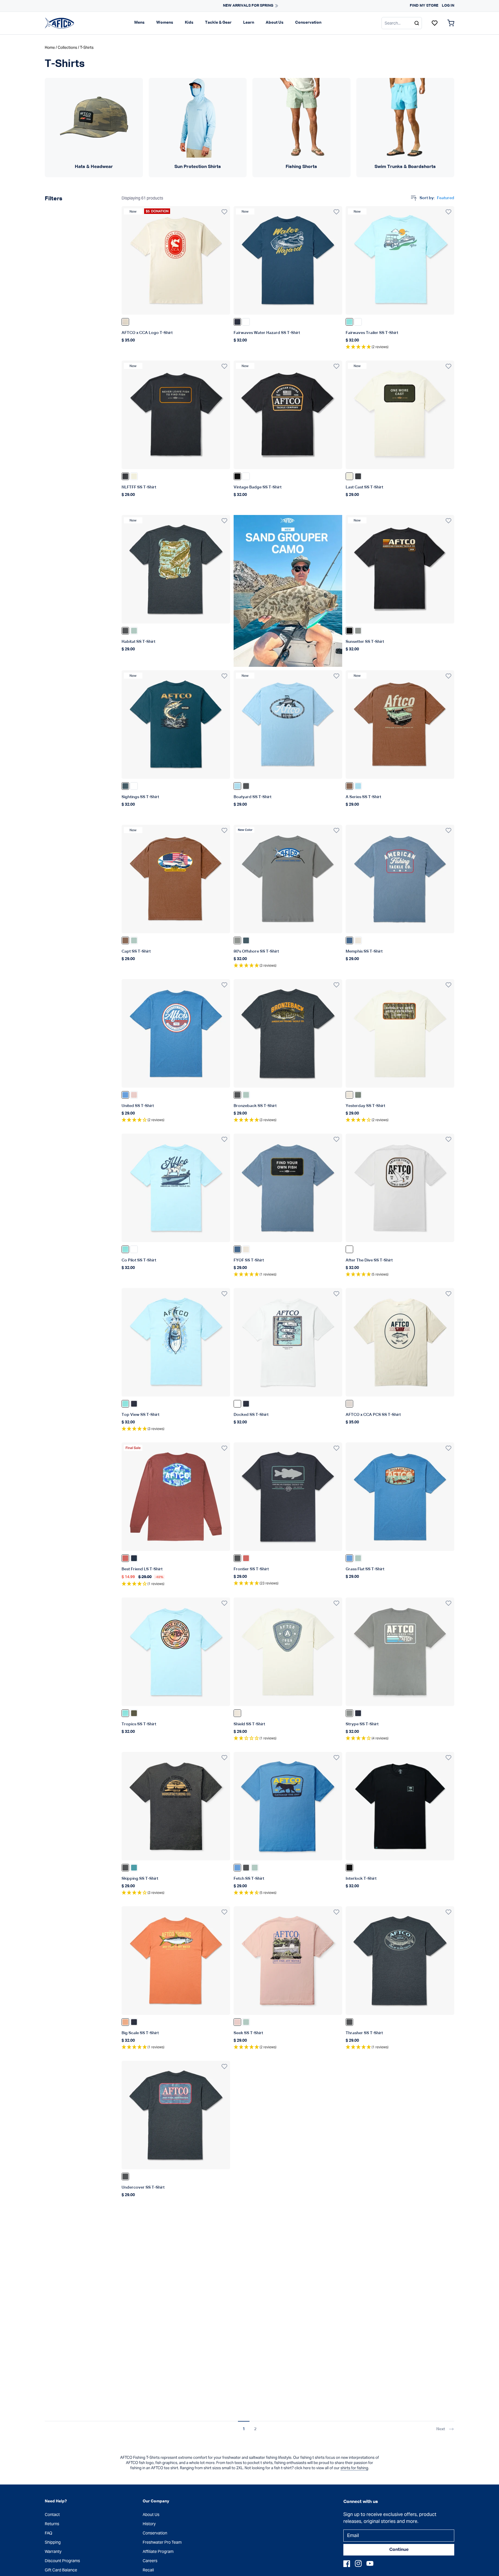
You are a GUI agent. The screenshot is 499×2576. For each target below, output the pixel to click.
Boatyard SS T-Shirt (253, 797)
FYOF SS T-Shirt (249, 1260)
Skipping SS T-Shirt (140, 1879)
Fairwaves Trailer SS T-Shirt (372, 333)
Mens (139, 23)
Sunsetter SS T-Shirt (365, 642)
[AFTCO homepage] (59, 23)
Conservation (308, 23)
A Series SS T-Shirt (363, 797)
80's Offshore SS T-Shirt (256, 951)
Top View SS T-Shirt (140, 1415)
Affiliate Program (158, 2551)
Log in (448, 6)
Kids (189, 23)
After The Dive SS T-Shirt (369, 1260)
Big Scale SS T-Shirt (140, 2033)
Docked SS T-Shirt (251, 1415)
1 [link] (244, 2429)
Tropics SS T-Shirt (139, 1724)
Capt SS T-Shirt (136, 951)
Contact (52, 2515)
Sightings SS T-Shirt (140, 797)
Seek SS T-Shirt (248, 2033)
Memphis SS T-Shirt (364, 951)
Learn (249, 23)
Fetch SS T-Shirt (249, 1879)
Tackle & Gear (218, 23)
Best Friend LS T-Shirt (142, 1569)
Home (50, 47)
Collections (67, 47)
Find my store (424, 6)
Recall (148, 2570)
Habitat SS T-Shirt (138, 642)
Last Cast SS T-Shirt (364, 487)
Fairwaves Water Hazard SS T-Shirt (267, 333)
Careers (150, 2561)
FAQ (49, 2533)
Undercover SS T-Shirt (143, 2187)
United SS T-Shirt (138, 1106)
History (149, 2524)
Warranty (53, 2551)
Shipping (53, 2542)
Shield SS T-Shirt (249, 1724)
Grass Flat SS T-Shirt (365, 1569)
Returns (52, 2524)
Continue (399, 2550)
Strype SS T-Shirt (362, 1724)
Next (441, 2429)
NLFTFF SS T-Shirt (139, 487)
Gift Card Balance (61, 2570)
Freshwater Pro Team (162, 2542)
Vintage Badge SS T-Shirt (258, 487)
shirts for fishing (354, 2468)
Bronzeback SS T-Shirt (255, 1106)
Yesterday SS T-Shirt (365, 1106)
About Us (275, 23)
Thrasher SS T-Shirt (364, 2033)
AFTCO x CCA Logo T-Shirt (147, 333)
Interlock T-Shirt (361, 1879)
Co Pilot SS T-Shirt (139, 1260)
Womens (165, 23)
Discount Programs (62, 2561)
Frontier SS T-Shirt (251, 1569)
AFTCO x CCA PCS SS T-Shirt (373, 1415)
